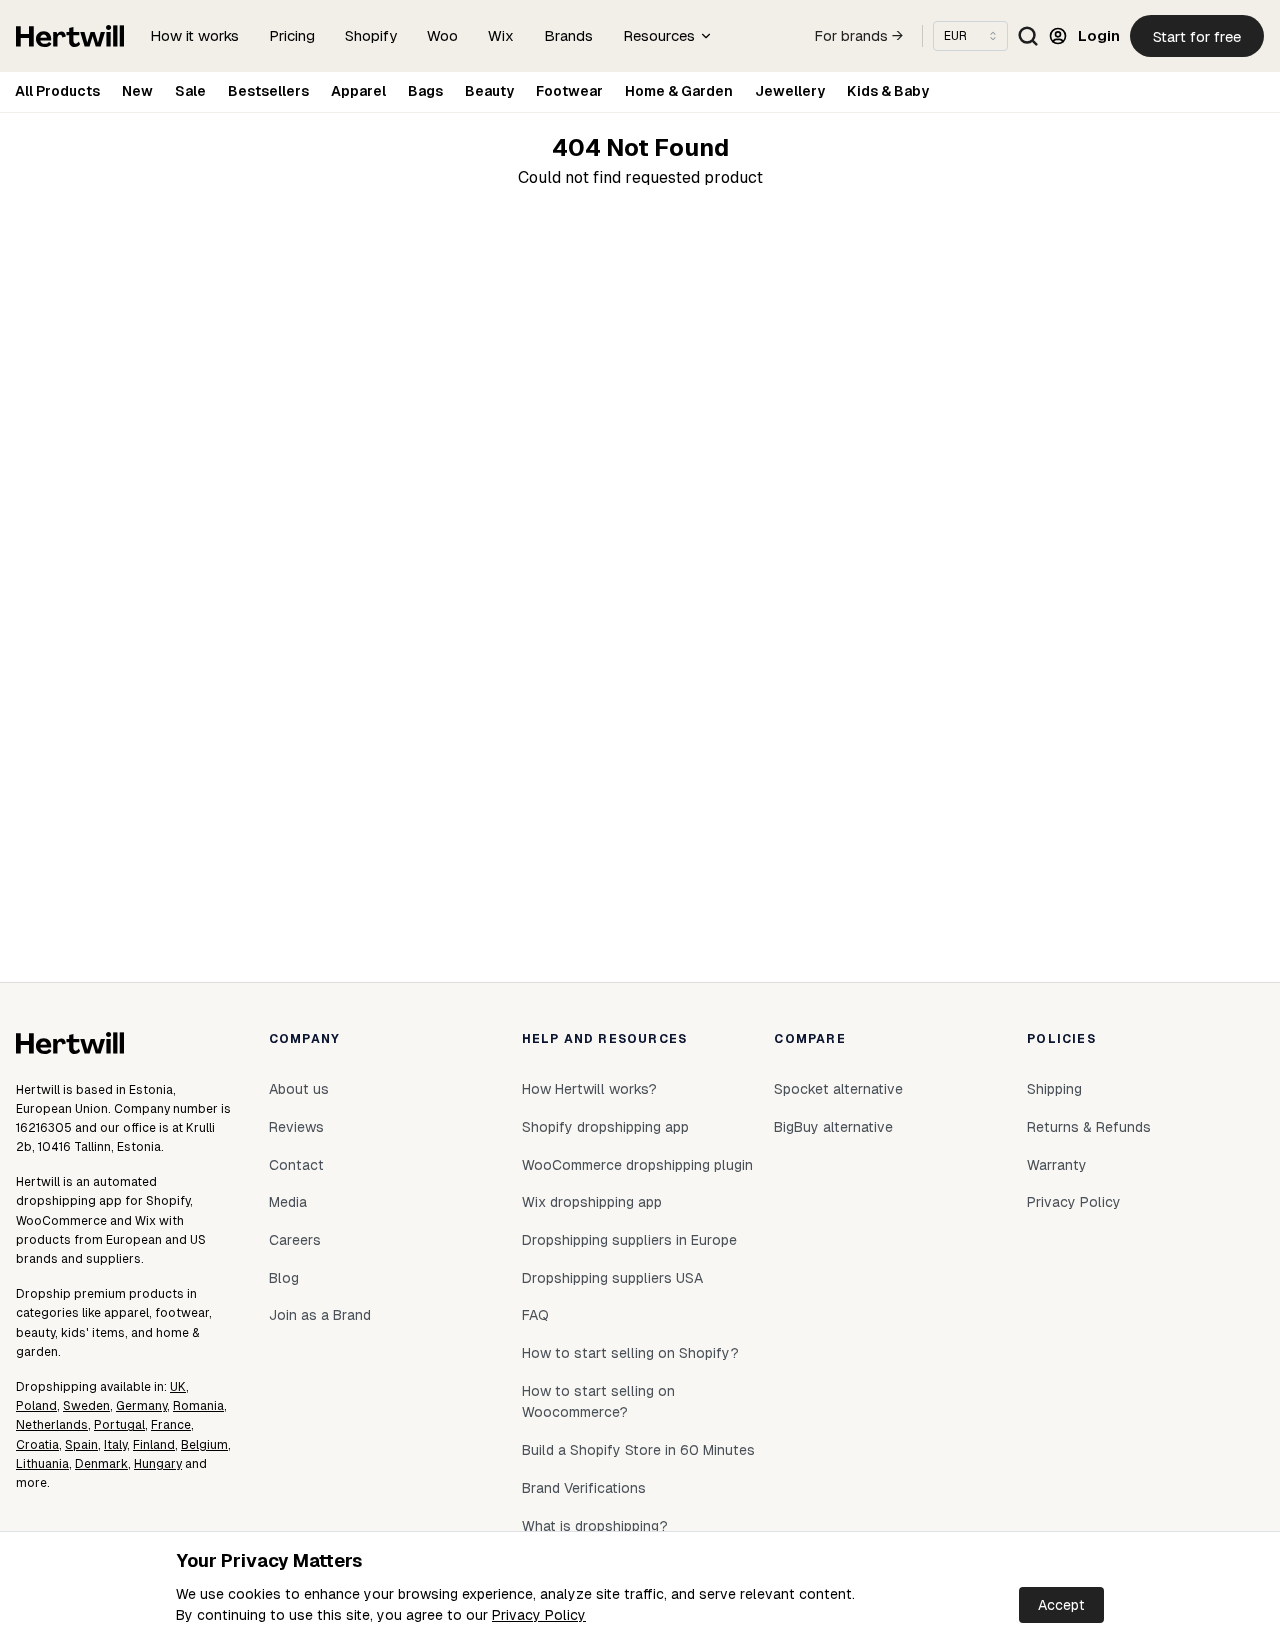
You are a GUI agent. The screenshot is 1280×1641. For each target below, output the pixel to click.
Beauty (489, 91)
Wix (501, 35)
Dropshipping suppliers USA (612, 1278)
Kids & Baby (888, 91)
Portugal (119, 1425)
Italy (115, 1445)
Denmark (101, 1464)
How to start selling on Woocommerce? (598, 1402)
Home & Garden (679, 91)
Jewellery (790, 91)
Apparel (358, 91)
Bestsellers (268, 91)
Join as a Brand (320, 1315)
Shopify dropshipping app (605, 1127)
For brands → (859, 36)
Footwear (569, 91)
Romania (198, 1406)
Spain (81, 1445)
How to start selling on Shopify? (630, 1353)
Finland (154, 1445)
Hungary (158, 1464)
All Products (57, 91)
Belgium (204, 1445)
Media (288, 1202)
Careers (295, 1240)
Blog (284, 1278)
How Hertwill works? (589, 1089)
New (137, 91)
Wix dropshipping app (592, 1202)
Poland (36, 1406)
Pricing (292, 35)
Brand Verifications (584, 1488)
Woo (442, 35)
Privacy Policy (539, 1615)
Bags (425, 91)
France (171, 1425)
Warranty (1057, 1165)
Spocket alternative (838, 1089)
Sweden (86, 1406)
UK (178, 1387)
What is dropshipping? (595, 1526)
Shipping (1054, 1089)
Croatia (37, 1445)
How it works (194, 35)
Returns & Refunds (1089, 1127)
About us (299, 1089)
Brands (568, 35)
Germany (141, 1406)
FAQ (535, 1315)
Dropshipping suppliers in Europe (629, 1240)
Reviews (296, 1127)
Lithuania (42, 1464)
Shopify (371, 35)
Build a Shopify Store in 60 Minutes (638, 1450)
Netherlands (52, 1425)
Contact (296, 1165)
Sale (190, 91)
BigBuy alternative (833, 1127)
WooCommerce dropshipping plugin (637, 1165)
